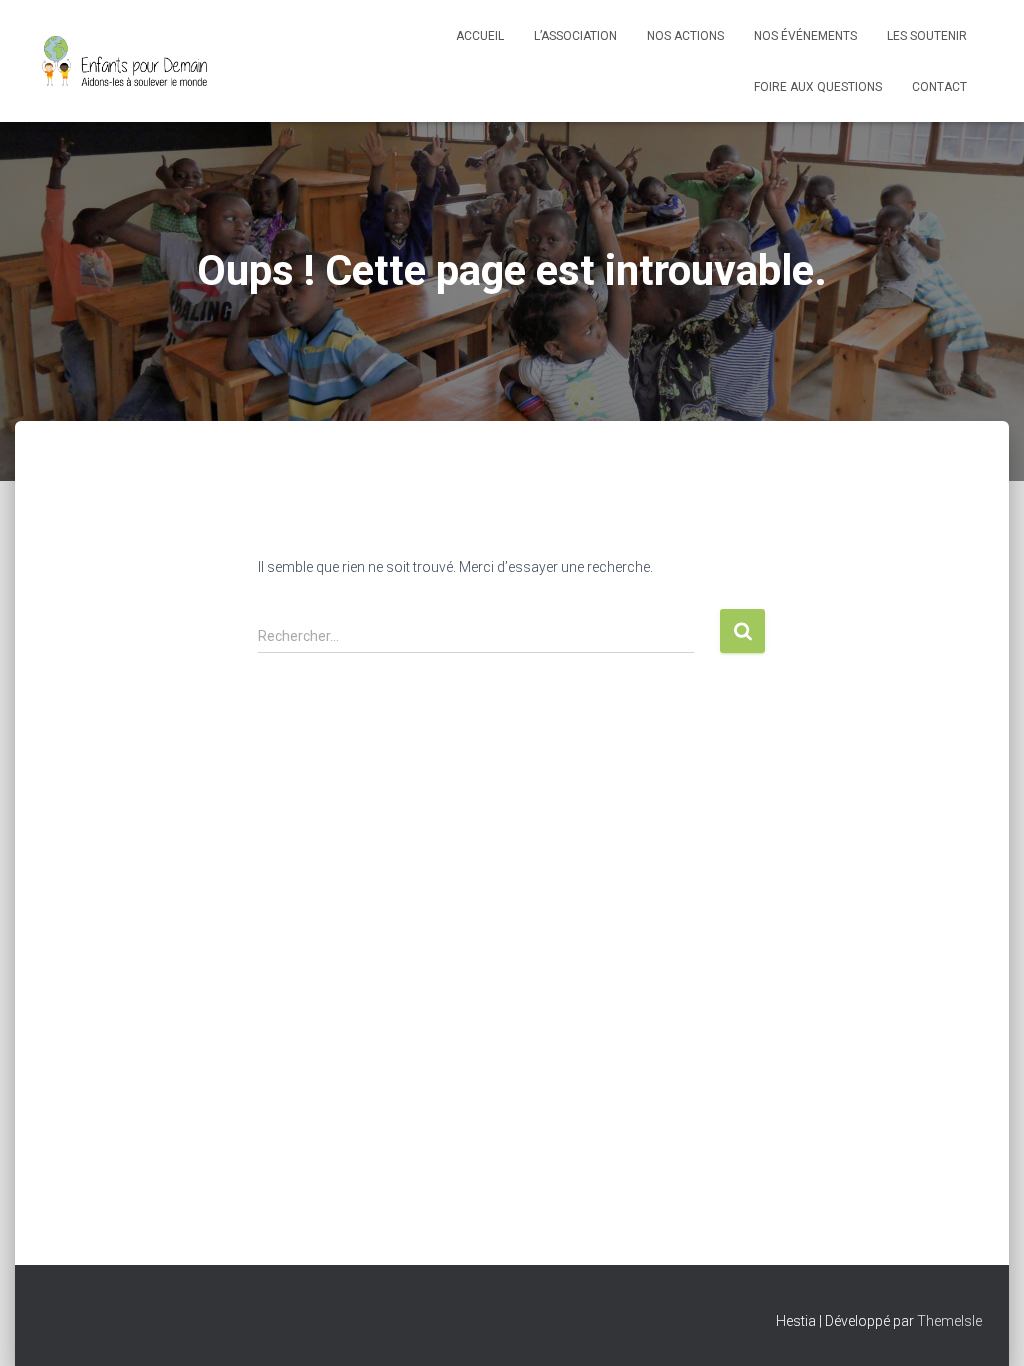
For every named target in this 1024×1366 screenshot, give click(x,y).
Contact (939, 87)
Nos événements (805, 36)
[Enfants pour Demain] (125, 61)
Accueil (480, 36)
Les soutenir (927, 36)
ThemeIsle (949, 1321)
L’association (575, 36)
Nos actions (685, 36)
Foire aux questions (818, 87)
